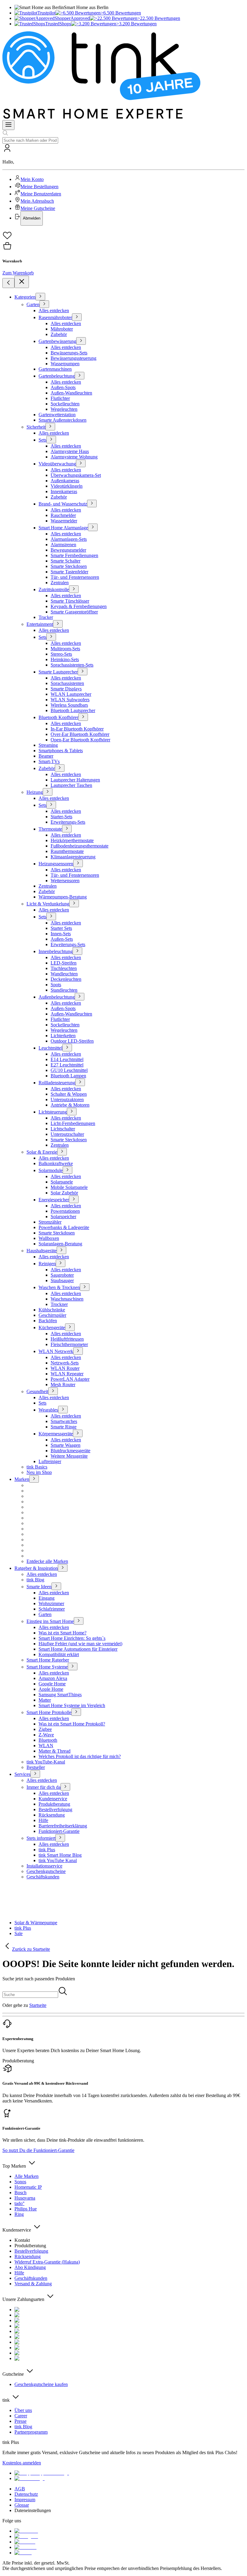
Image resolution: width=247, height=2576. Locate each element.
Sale (19, 1933)
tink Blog (35, 1580)
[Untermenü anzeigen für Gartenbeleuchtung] (80, 376)
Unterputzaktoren (67, 1099)
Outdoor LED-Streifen (72, 1041)
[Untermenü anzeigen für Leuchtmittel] (67, 1048)
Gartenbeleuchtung (57, 376)
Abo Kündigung (30, 2267)
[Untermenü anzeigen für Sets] (51, 440)
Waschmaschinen (67, 1299)
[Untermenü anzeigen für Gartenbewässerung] (81, 341)
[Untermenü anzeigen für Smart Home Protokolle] (76, 1712)
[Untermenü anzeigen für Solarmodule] (67, 1170)
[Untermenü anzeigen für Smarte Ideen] (56, 1586)
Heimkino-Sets (65, 659)
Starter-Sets (61, 817)
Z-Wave (46, 1735)
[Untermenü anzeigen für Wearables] (63, 1410)
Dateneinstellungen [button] (33, 2510)
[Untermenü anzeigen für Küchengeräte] (70, 1327)
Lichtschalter (63, 1129)
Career (21, 2416)
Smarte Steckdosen (69, 566)
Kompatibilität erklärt (59, 1654)
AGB (20, 2489)
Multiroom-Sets (65, 649)
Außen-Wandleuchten (71, 393)
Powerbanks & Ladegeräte (64, 1227)
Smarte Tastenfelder (69, 572)
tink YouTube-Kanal (46, 1762)
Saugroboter (62, 1275)
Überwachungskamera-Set (76, 475)
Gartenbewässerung (57, 341)
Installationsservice (44, 1866)
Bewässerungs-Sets (69, 353)
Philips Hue (26, 2209)
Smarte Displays (66, 689)
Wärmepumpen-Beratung (63, 897)
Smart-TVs (49, 761)
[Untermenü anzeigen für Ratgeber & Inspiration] (63, 1568)
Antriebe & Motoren (70, 1105)
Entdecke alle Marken (47, 1561)
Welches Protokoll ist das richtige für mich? (80, 1756)
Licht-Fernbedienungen (73, 1123)
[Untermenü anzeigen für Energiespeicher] (74, 1199)
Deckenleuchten (66, 979)
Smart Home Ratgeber (48, 1660)
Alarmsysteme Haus (70, 451)
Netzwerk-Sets (65, 1363)
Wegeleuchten (64, 409)
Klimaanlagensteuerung (73, 857)
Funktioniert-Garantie (59, 1831)
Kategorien (25, 297)
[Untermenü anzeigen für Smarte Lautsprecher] (83, 672)
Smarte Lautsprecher (58, 672)
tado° (19, 2203)
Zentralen (60, 583)
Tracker (46, 617)
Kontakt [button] (22, 2240)
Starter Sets (61, 928)
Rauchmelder (63, 515)
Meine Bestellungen (39, 187)
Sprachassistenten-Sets (72, 665)
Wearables (48, 1410)
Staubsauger (62, 1280)
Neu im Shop (39, 1472)
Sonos (20, 2182)
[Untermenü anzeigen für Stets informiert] (60, 1838)
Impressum (25, 2500)
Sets (42, 440)
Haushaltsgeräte (42, 1251)
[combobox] (30, 140)
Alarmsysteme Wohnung (74, 457)
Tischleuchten (64, 968)
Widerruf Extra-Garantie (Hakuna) (47, 2262)
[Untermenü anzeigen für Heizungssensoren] (78, 863)
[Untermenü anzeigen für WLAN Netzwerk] (78, 1351)
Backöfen (48, 1321)
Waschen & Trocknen (59, 1287)
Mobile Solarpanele (69, 1187)
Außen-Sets (62, 939)
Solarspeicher (63, 1217)
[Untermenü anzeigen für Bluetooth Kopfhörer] (83, 717)
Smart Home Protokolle (49, 1712)
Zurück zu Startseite (31, 1949)
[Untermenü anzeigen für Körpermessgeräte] (78, 1433)
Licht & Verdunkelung (48, 904)
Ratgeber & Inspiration (36, 1568)
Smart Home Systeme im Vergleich (72, 1705)
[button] (123, 185)
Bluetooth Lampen (68, 1076)
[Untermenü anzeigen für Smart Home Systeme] (73, 1667)
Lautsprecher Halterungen (75, 780)
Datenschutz (26, 2494)
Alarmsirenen (63, 545)
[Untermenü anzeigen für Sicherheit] (50, 427)
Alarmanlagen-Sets (69, 539)
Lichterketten (63, 1036)
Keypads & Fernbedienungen (79, 606)
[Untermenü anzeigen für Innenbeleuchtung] (77, 951)
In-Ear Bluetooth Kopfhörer (77, 729)
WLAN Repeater (67, 1374)
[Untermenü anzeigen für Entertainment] (58, 624)
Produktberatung (54, 1804)
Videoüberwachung (57, 464)
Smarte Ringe (64, 1427)
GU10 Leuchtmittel (69, 1070)
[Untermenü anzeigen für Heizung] (48, 792)
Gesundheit (37, 1391)
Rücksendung (52, 1815)
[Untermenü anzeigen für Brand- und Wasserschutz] (92, 504)
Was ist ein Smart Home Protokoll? (72, 1724)
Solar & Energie (42, 1152)
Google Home (52, 1684)
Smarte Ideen (39, 1587)
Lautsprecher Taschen (71, 785)
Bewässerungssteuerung (73, 358)
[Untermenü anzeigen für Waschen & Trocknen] (85, 1287)
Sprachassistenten (67, 683)
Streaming (48, 745)
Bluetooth (48, 1740)
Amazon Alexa (53, 1678)
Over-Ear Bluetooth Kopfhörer (80, 734)
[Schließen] (22, 282)
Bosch (20, 2193)
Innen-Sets (61, 934)
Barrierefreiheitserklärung (63, 1826)
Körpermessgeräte (56, 1434)
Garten (33, 304)
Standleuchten (64, 990)
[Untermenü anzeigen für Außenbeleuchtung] (80, 997)
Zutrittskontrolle (54, 589)
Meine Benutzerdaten (41, 194)
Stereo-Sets (61, 654)
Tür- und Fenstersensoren (75, 577)
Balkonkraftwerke (56, 1163)
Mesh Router (63, 1385)
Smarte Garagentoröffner (74, 612)
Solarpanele (62, 1182)
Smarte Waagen (66, 1445)
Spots (56, 985)
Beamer (46, 756)
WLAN (46, 1746)
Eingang (47, 1598)
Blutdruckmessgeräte (70, 1451)
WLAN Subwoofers (70, 700)
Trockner (59, 1304)
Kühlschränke (52, 1310)
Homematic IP (28, 2187)
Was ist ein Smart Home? (63, 1633)
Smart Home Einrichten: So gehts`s (72, 1638)
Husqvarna (25, 2198)
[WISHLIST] (123, 236)
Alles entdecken (54, 311)
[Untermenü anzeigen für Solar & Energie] (62, 1152)
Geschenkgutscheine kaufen (41, 2384)
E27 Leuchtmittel (67, 1065)
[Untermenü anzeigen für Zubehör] (60, 768)
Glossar (22, 2505)
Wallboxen (49, 1238)
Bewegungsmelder (68, 550)
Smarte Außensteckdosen (63, 420)
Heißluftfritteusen (67, 1339)
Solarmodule (51, 1170)
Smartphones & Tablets (61, 751)
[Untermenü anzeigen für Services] (35, 1774)
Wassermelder (64, 521)
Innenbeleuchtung (56, 951)
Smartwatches (64, 1421)
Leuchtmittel (50, 1048)
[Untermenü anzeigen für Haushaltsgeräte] (61, 1250)
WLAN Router (65, 1368)
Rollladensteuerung (57, 1083)
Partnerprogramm (31, 2432)
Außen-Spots (63, 387)
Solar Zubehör (64, 1193)
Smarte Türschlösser (70, 601)
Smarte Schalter (66, 561)
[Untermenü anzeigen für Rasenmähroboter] (77, 317)
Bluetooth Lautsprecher (73, 710)
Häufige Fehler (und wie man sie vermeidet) (80, 1644)
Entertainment (40, 624)
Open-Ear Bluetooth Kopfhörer (80, 740)
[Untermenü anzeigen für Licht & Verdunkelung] (74, 903)
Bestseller (36, 1767)
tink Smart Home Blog (60, 1855)
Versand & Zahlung (33, 2284)
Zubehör (59, 334)
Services (22, 1774)
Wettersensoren (65, 881)
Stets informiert (41, 1838)
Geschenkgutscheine (46, 1871)
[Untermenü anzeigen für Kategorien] (40, 297)
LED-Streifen (64, 963)
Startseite (38, 2005)
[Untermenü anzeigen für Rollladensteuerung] (80, 1082)
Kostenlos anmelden (22, 2463)
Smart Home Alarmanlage (63, 528)
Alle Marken (27, 2176)
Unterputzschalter (67, 1134)
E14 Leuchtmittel (67, 1059)
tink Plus (47, 1850)
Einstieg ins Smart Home (50, 1621)
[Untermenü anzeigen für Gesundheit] (53, 1391)
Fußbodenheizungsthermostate (80, 846)
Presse (20, 2421)
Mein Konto (32, 179)
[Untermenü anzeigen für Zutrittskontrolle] (74, 589)
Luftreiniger (50, 1461)
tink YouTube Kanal (58, 1860)
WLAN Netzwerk (56, 1351)
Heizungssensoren (56, 864)
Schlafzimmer (52, 1609)
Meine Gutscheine (38, 208)
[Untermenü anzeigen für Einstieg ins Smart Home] (79, 1621)
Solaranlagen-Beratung (60, 1244)
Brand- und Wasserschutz (63, 504)
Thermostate (50, 829)
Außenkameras (65, 481)
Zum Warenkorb (18, 273)
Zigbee (45, 1729)
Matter (45, 1700)
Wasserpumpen (65, 364)
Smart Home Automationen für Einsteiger (78, 1649)
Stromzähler (50, 1222)
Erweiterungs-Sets (68, 822)
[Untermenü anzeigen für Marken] (34, 1479)
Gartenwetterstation (57, 415)
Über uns (23, 2410)
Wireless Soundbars (69, 705)
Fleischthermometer (69, 1344)
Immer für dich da (44, 1787)
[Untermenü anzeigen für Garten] (44, 304)
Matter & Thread (55, 1751)
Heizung (35, 792)
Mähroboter (62, 329)
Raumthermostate (67, 851)
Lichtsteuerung (53, 1112)
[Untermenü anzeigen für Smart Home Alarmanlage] (93, 527)
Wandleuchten (64, 974)
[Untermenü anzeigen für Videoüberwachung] (81, 463)
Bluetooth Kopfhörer (58, 717)
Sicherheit (36, 427)
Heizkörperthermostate (72, 840)
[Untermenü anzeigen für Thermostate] (67, 829)
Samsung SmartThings (60, 1695)
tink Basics (37, 1467)
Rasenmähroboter (55, 317)
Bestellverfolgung (55, 1809)
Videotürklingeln (67, 486)
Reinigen (47, 1264)
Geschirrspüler (52, 1315)
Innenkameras (64, 491)
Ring (19, 2214)
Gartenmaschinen (55, 369)
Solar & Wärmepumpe (36, 1923)
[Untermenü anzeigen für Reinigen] (61, 1263)
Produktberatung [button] (18, 2061)
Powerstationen (65, 1211)
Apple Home (51, 1689)
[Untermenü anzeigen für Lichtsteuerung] (72, 1112)
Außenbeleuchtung (57, 997)
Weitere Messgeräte (69, 1456)
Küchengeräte (52, 1328)
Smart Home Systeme (47, 1667)
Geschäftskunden (43, 1877)
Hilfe (43, 1820)
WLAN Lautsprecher (71, 694)
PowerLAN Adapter (70, 1379)
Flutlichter (60, 398)
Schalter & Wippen (69, 1094)
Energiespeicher (54, 1200)
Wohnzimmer (51, 1603)
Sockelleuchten (65, 404)
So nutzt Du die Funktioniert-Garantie (38, 2150)
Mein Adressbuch (37, 201)
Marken (22, 1479)
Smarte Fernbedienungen (74, 555)
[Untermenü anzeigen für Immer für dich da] (65, 1787)
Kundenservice (53, 1799)
